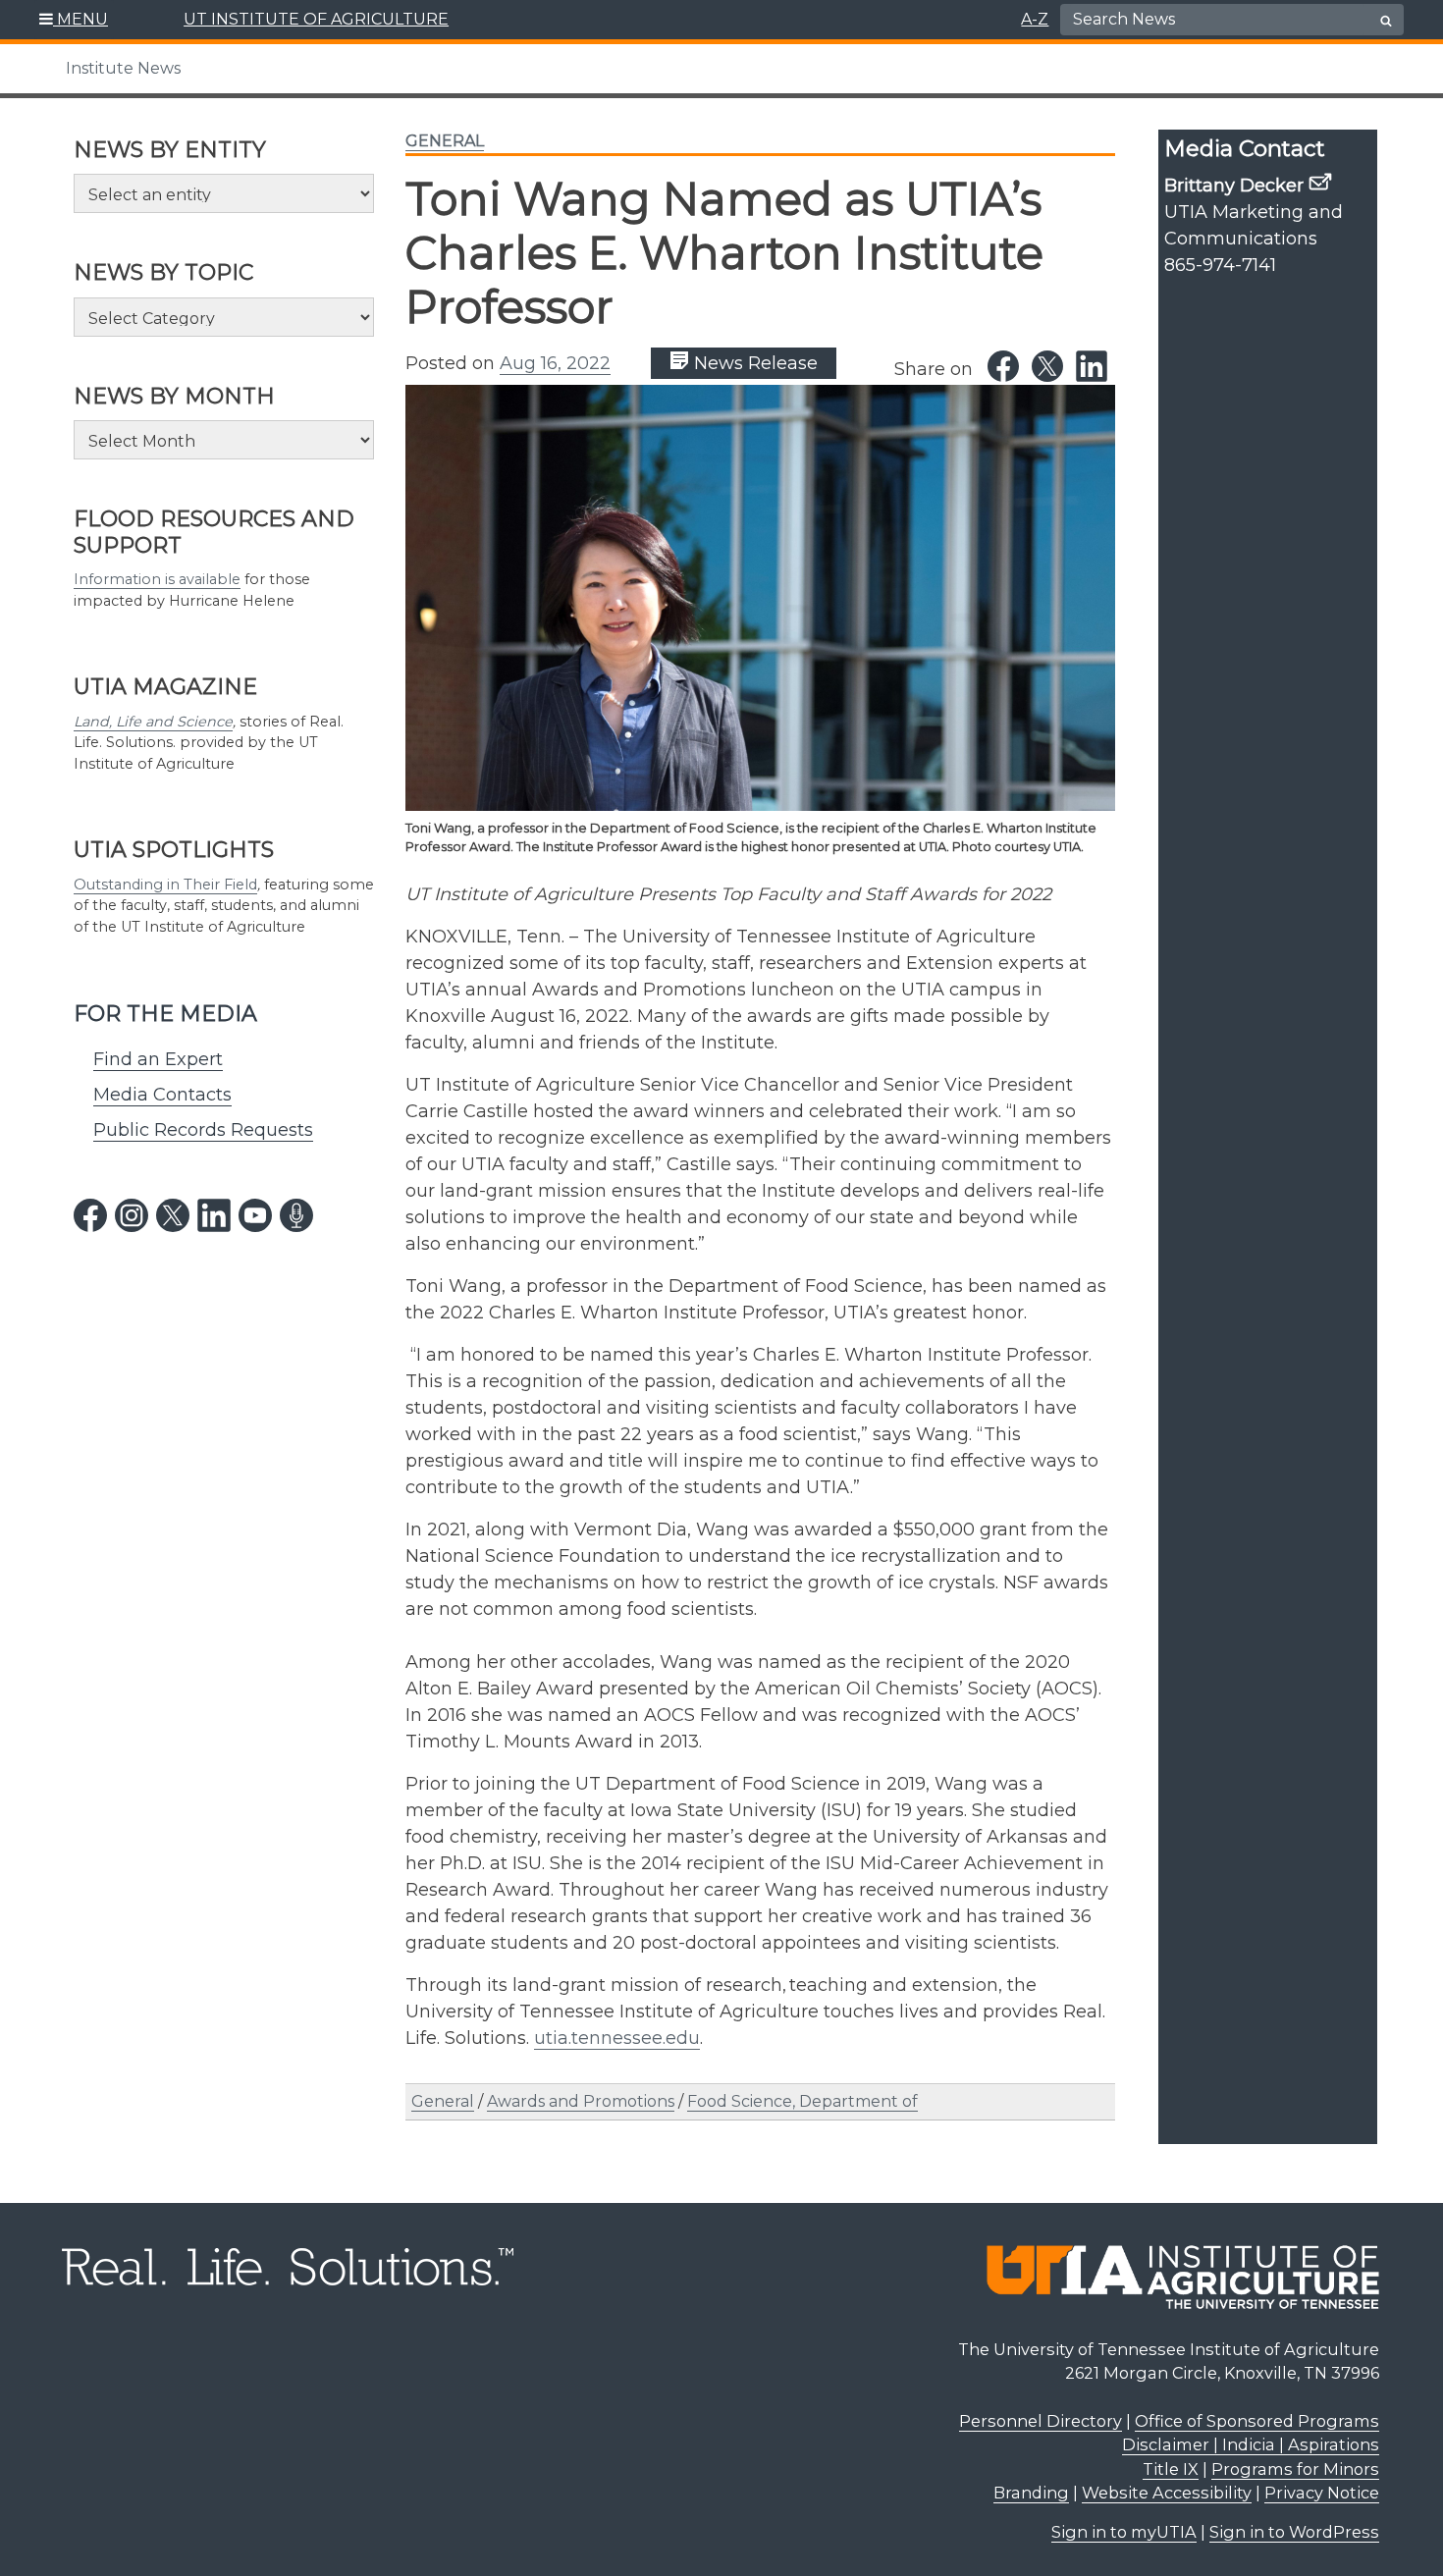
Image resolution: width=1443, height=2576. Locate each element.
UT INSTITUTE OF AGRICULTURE (316, 19)
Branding (1031, 2493)
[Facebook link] (1003, 366)
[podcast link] (296, 1215)
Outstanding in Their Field (165, 885)
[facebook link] (90, 1215)
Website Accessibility (1167, 2493)
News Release (753, 363)
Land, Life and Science (153, 722)
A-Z (1035, 19)
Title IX (1171, 2469)
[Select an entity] (224, 193)
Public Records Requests (203, 1130)
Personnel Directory (1041, 2421)
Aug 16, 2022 (555, 363)
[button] (74, 20)
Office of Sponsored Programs (1257, 2421)
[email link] (1320, 182)
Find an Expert (158, 1059)
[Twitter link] (1047, 366)
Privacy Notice (1322, 2493)
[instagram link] (132, 1215)
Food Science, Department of (802, 2101)
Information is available (157, 579)
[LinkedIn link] (1092, 366)
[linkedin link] (214, 1215)
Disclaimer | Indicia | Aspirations (1251, 2444)
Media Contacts (162, 1095)
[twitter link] (173, 1215)
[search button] (1386, 21)
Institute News (123, 68)
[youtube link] (255, 1215)
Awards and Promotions (581, 2101)
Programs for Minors (1295, 2469)
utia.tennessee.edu (617, 2038)
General (445, 141)
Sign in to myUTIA (1124, 2532)
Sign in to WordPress (1294, 2532)
